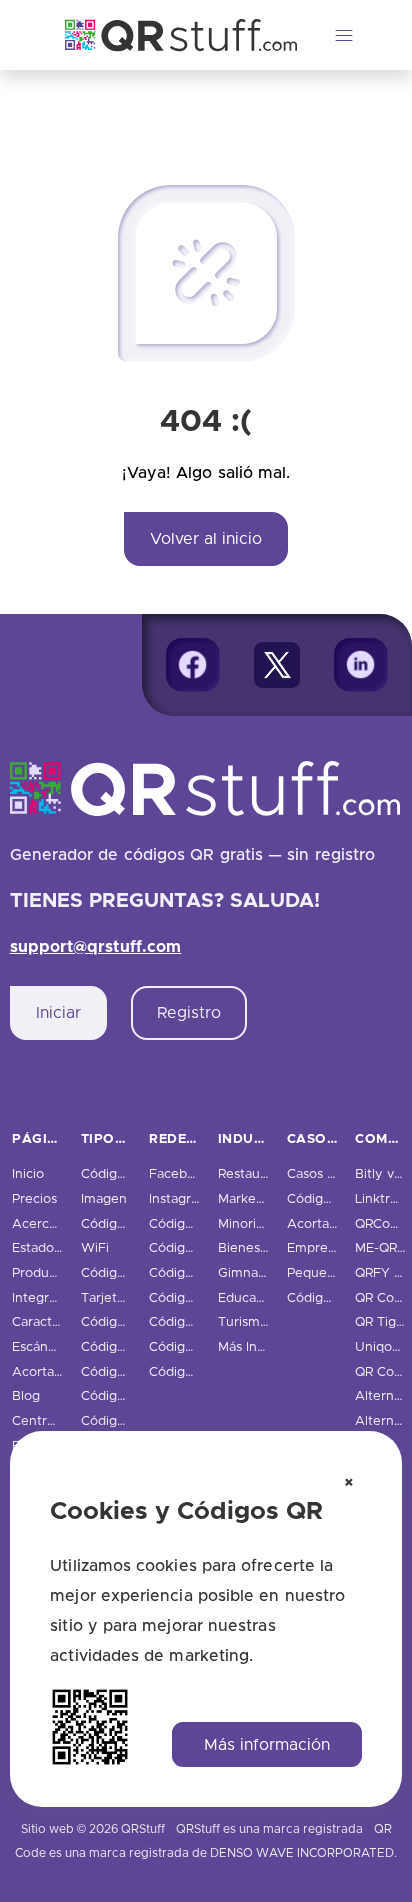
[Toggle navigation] (344, 35)
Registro (189, 1013)
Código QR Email (132, 1322)
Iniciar (58, 1013)
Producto (40, 1273)
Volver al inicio (206, 539)
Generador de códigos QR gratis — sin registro (193, 855)
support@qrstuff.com (96, 947)
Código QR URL (128, 1174)
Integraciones (54, 1298)
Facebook (179, 1174)
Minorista (246, 1224)
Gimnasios (249, 1273)
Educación (250, 1298)
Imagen (104, 1199)
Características (57, 1322)
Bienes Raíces (260, 1248)
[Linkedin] (361, 665)
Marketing (249, 1199)
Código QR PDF (129, 1224)
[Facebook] (193, 665)
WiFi (95, 1248)
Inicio (28, 1174)
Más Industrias (261, 1347)
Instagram (179, 1199)
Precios (34, 1199)
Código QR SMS (129, 1372)
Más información (267, 1745)
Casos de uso (328, 1174)
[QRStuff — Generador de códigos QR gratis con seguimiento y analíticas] (169, 35)
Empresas (317, 1248)
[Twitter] (277, 665)
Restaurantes (258, 1174)
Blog (26, 1396)
